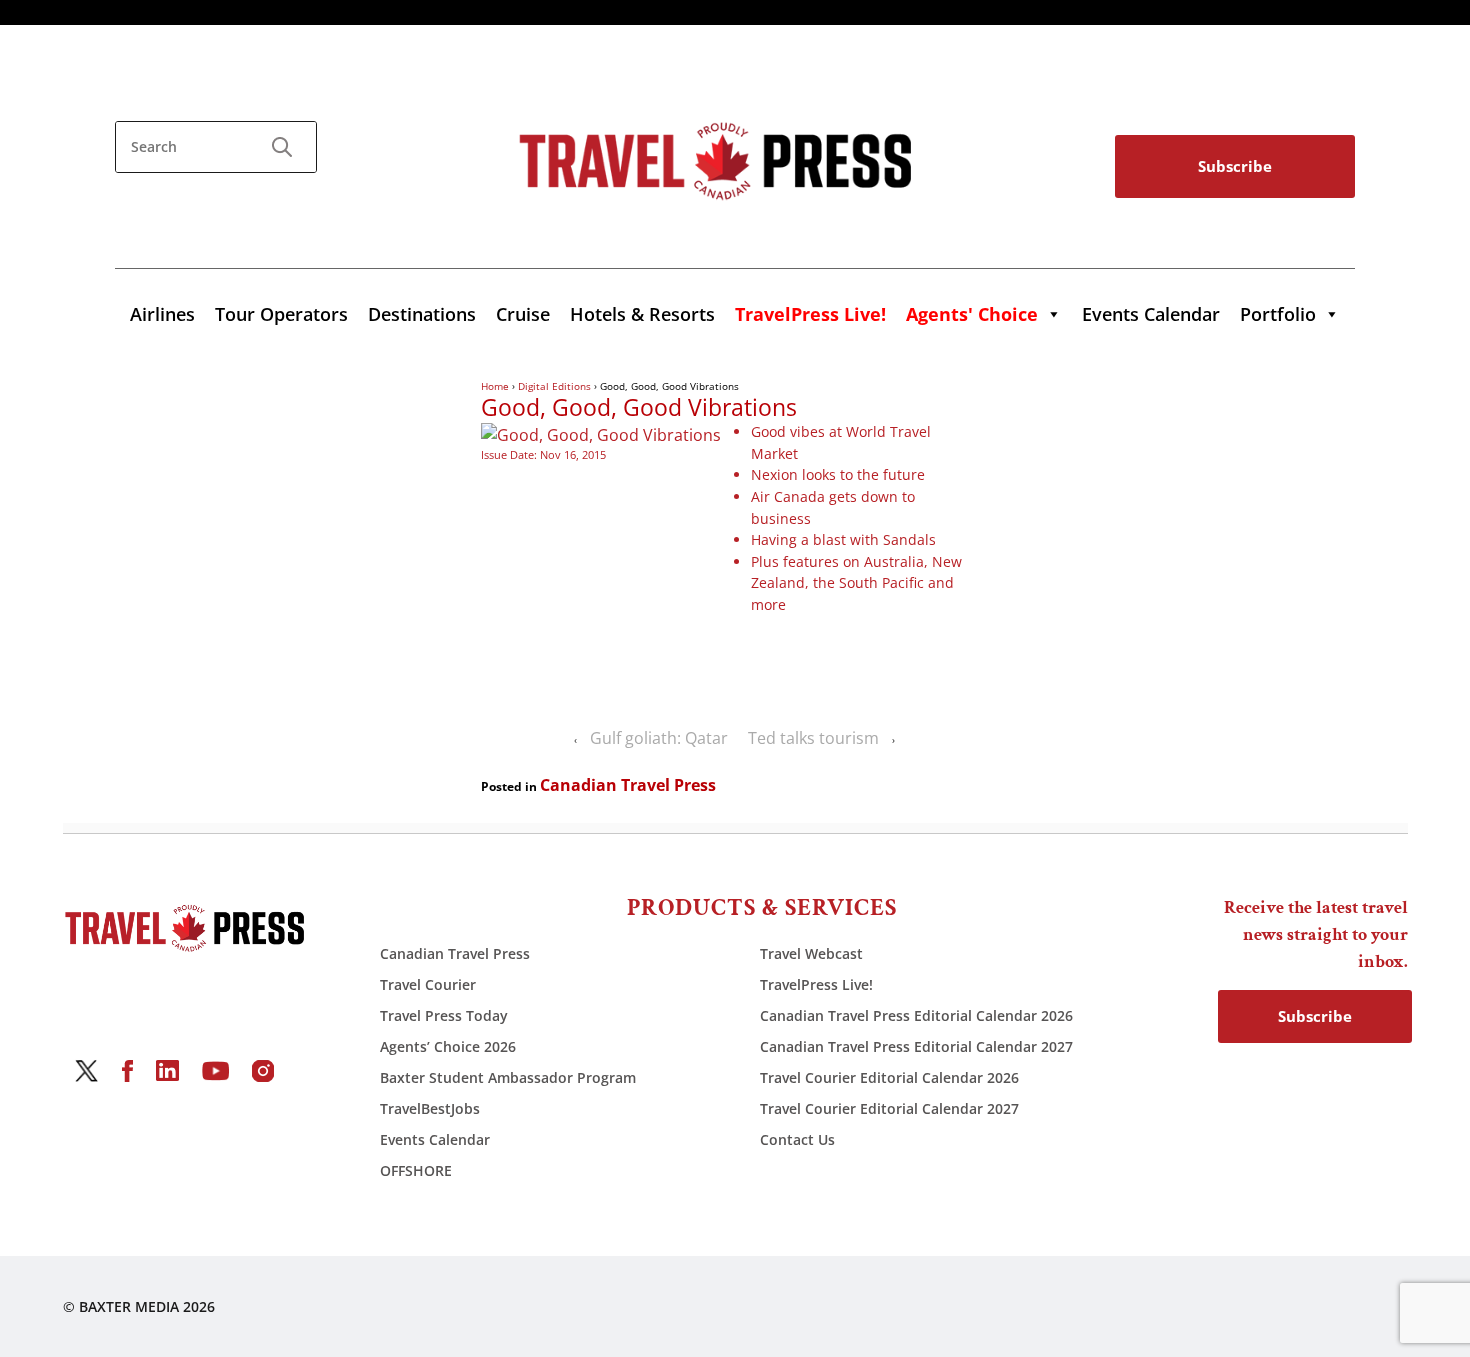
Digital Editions (554, 386)
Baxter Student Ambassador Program (508, 1077)
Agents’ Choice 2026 (448, 1046)
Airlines (162, 314)
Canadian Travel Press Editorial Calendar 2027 (916, 1046)
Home (495, 386)
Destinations (422, 314)
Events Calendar (1151, 314)
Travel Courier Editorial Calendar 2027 (889, 1108)
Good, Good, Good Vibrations (639, 408)
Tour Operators (281, 314)
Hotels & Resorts (642, 314)
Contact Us (797, 1139)
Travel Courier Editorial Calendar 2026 (889, 1077)
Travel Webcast (811, 953)
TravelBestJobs (430, 1108)
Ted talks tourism (813, 738)
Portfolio (1278, 314)
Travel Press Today (444, 1015)
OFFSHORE (416, 1170)
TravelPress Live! (816, 984)
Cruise (523, 314)
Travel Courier (428, 984)
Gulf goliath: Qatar (659, 738)
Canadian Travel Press (628, 785)
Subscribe (1235, 166)
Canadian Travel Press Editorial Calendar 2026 (916, 1015)
